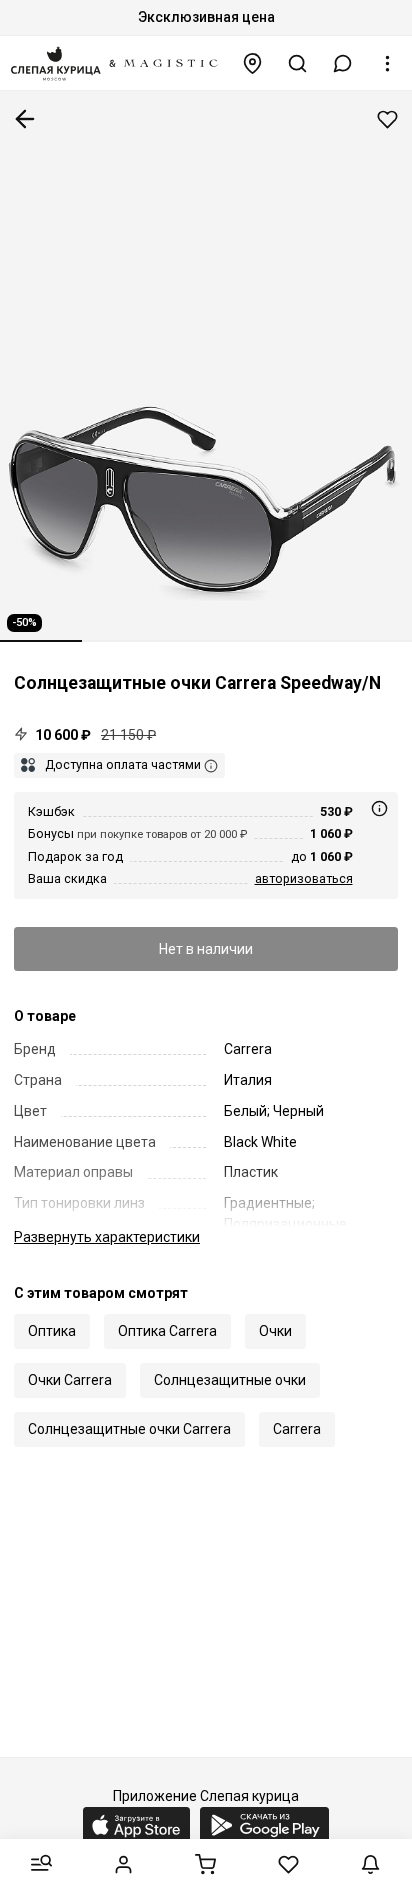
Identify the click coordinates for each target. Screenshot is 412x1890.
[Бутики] (253, 63)
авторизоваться (304, 878)
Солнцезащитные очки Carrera (129, 1429)
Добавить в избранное (387, 119)
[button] (343, 63)
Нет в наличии (206, 949)
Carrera (297, 1429)
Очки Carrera (70, 1380)
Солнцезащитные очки (230, 1380)
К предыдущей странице (25, 119)
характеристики (107, 1237)
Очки (275, 1331)
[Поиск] (298, 63)
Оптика (52, 1331)
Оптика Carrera (167, 1331)
